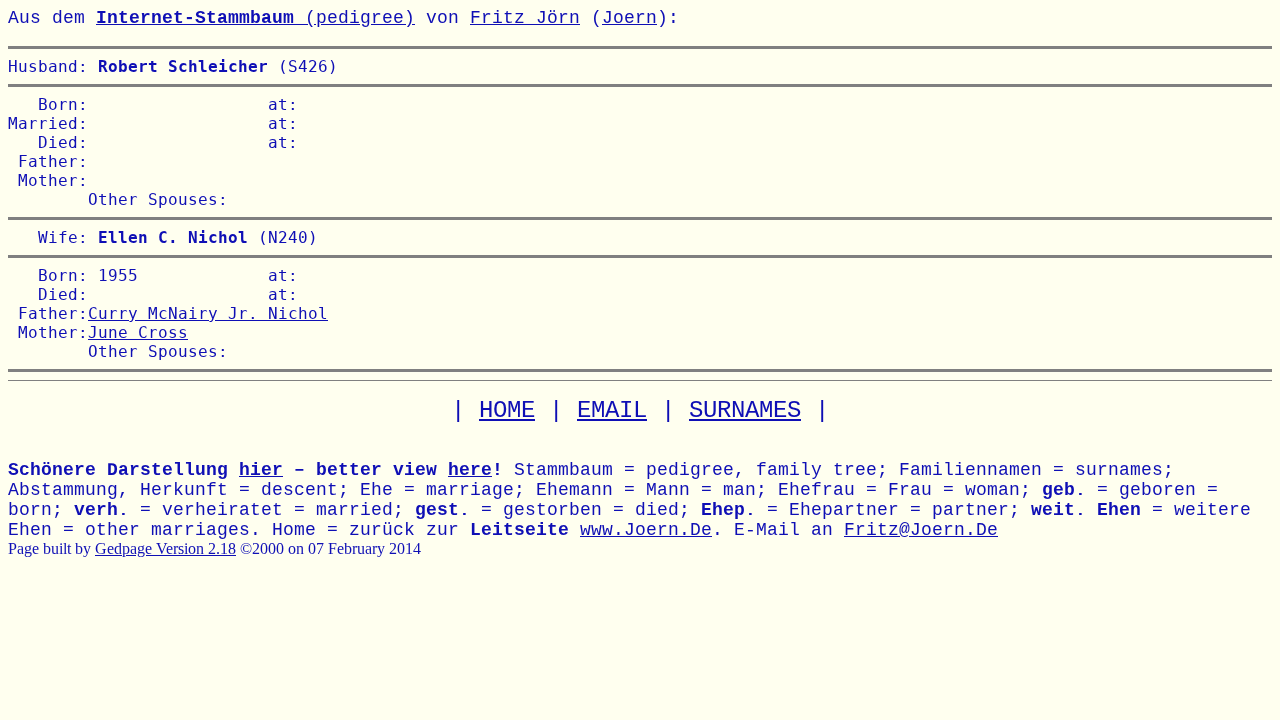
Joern (629, 18)
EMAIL (612, 410)
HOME (507, 410)
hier (261, 470)
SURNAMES (745, 410)
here (470, 470)
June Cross (138, 332)
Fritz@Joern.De (921, 530)
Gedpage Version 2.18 (165, 548)
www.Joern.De (646, 530)
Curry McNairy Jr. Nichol (208, 313)
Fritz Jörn (525, 18)
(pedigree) (255, 18)
